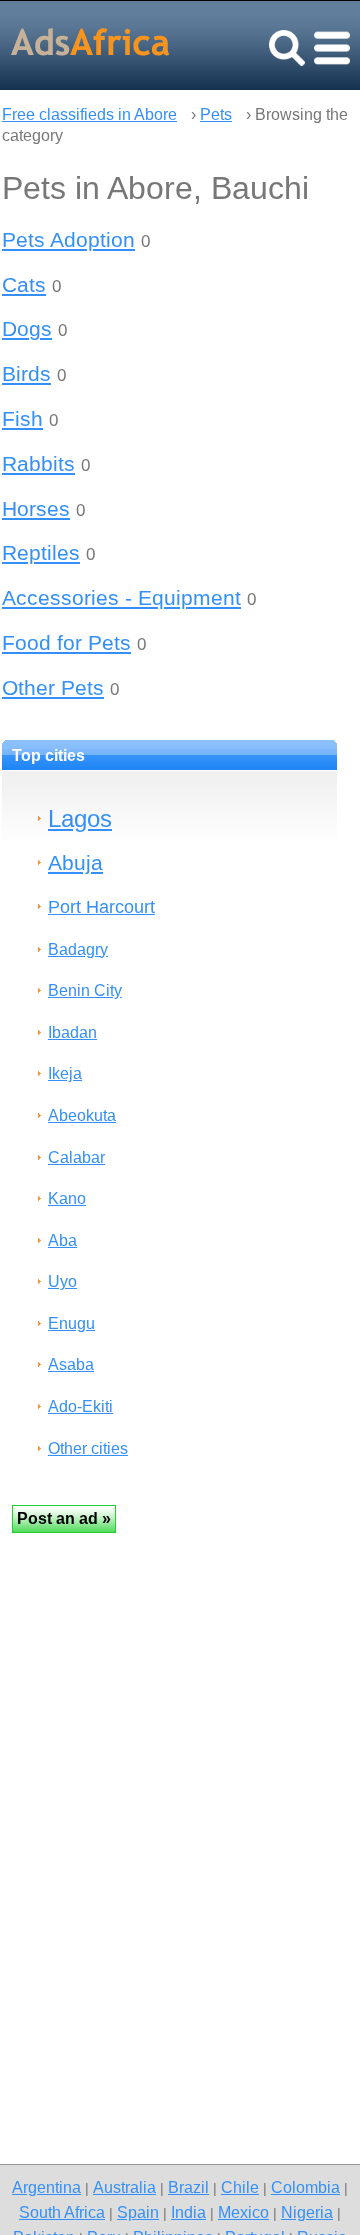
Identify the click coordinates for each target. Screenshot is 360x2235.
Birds (26, 373)
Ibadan (72, 1032)
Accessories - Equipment (121, 597)
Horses (36, 508)
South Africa (62, 2212)
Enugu (71, 1323)
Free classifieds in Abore (89, 114)
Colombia (305, 2187)
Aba (62, 1240)
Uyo (62, 1281)
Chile (240, 2187)
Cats (24, 284)
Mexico (243, 2212)
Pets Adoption (68, 239)
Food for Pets (66, 642)
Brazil (188, 2187)
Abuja (75, 862)
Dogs (27, 328)
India (188, 2212)
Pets (216, 114)
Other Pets (53, 687)
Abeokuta (82, 1115)
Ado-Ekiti (80, 1406)
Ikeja (65, 1073)
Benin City (85, 990)
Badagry (78, 949)
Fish (22, 418)
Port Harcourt (101, 906)
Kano (67, 1198)
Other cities (88, 1448)
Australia (124, 2187)
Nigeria (307, 2212)
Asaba (71, 1364)
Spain (138, 2212)
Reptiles (41, 552)
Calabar (76, 1157)
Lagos (80, 818)
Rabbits (38, 463)
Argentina (46, 2187)
